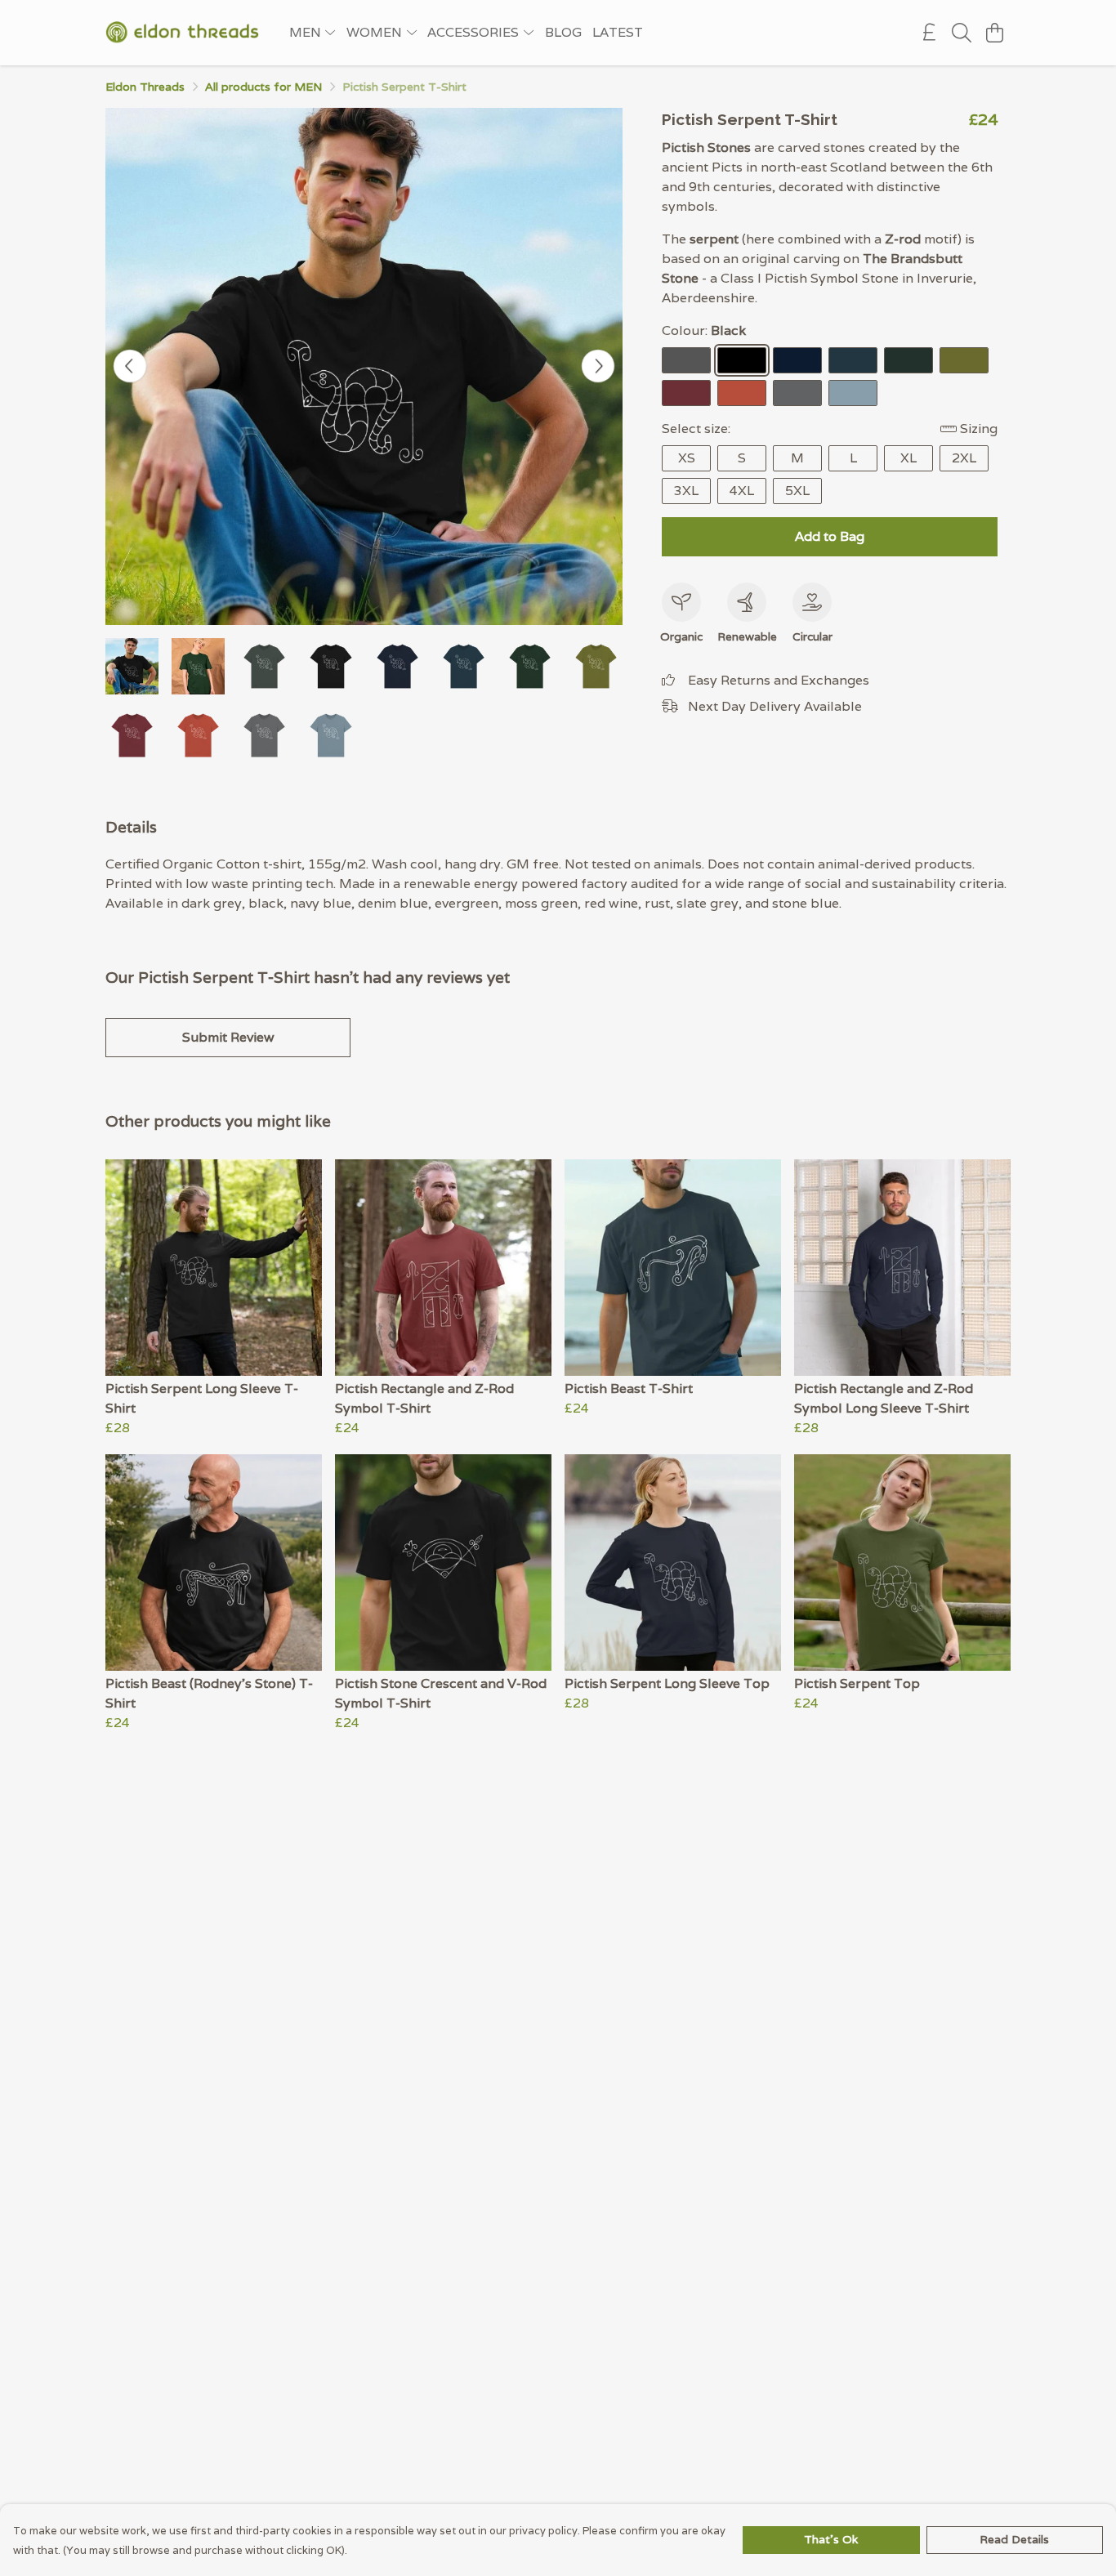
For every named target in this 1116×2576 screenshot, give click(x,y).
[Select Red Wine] (686, 393)
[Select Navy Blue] (797, 360)
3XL (686, 491)
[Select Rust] (742, 393)
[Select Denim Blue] (853, 360)
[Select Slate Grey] (797, 393)
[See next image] (598, 366)
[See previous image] (130, 366)
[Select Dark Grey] (686, 360)
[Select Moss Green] (964, 360)
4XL (742, 491)
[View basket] (994, 33)
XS (687, 458)
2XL (964, 458)
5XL (797, 491)
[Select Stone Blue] (853, 393)
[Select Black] (742, 360)
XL (908, 458)
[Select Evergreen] (908, 360)
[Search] (962, 33)
